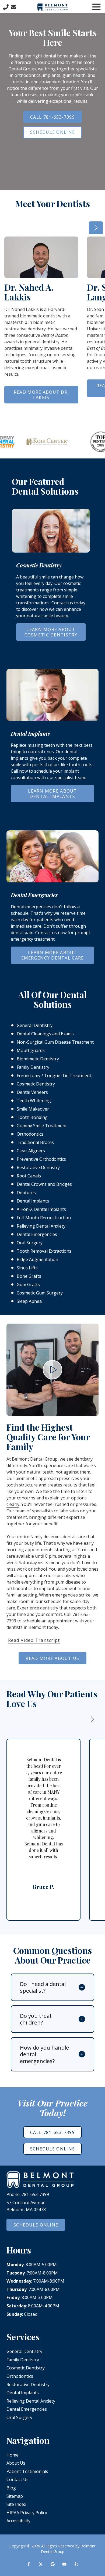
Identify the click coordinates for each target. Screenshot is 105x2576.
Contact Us (13, 7)
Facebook (29, 2564)
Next (96, 228)
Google (52, 2564)
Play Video (52, 1370)
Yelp (76, 2564)
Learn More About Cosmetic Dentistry (51, 632)
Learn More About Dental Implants (52, 794)
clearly (13, 1504)
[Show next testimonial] (92, 1719)
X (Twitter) (41, 2564)
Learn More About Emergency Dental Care (53, 955)
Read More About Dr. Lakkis (41, 395)
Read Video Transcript (34, 1640)
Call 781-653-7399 (52, 117)
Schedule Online (52, 132)
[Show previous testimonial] (75, 1719)
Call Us (6, 7)
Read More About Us (52, 1658)
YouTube (64, 2564)
